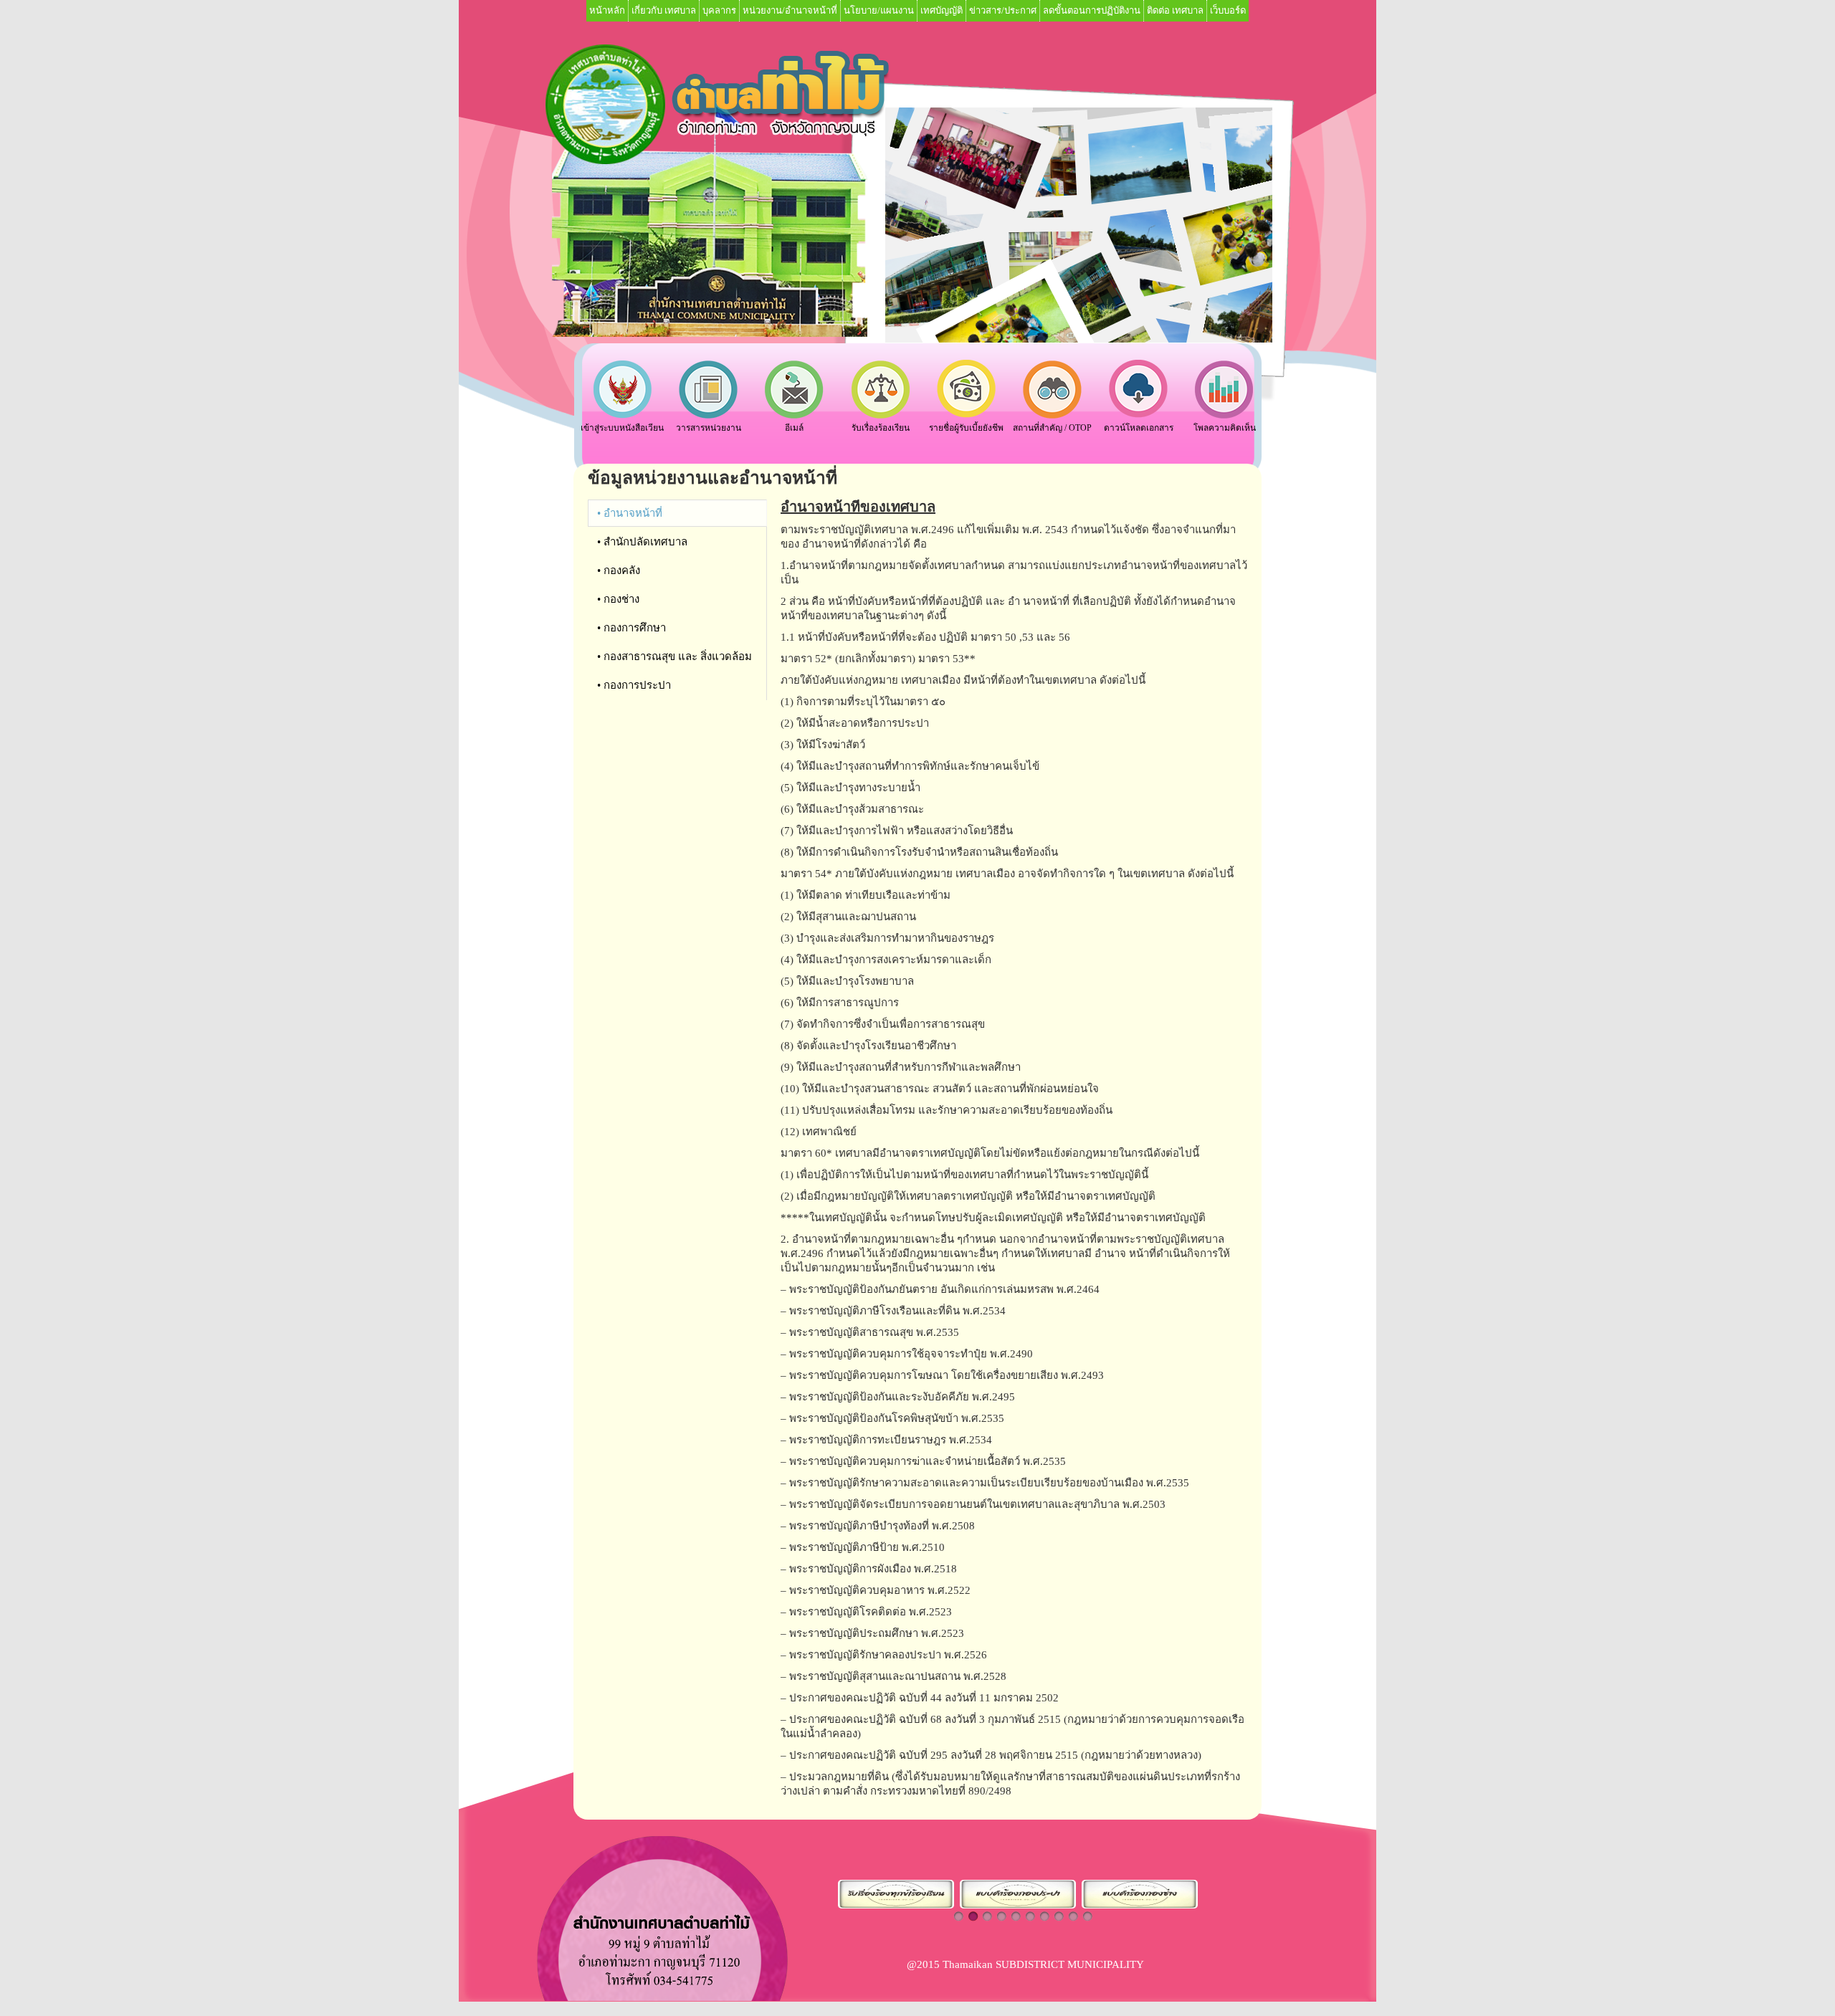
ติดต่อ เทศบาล (1175, 10)
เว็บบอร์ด (1228, 10)
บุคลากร (719, 10)
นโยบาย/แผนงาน (879, 10)
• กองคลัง (619, 570)
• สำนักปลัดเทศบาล (642, 542)
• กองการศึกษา (631, 628)
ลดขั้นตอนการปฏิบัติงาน (1092, 10)
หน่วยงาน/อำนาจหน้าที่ (790, 10)
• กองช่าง (618, 599)
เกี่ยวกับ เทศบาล (664, 10)
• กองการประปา (634, 685)
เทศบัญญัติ (942, 10)
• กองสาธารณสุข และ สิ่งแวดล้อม (675, 656)
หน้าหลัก (607, 10)
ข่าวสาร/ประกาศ (1003, 10)
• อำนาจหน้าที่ (630, 513)
